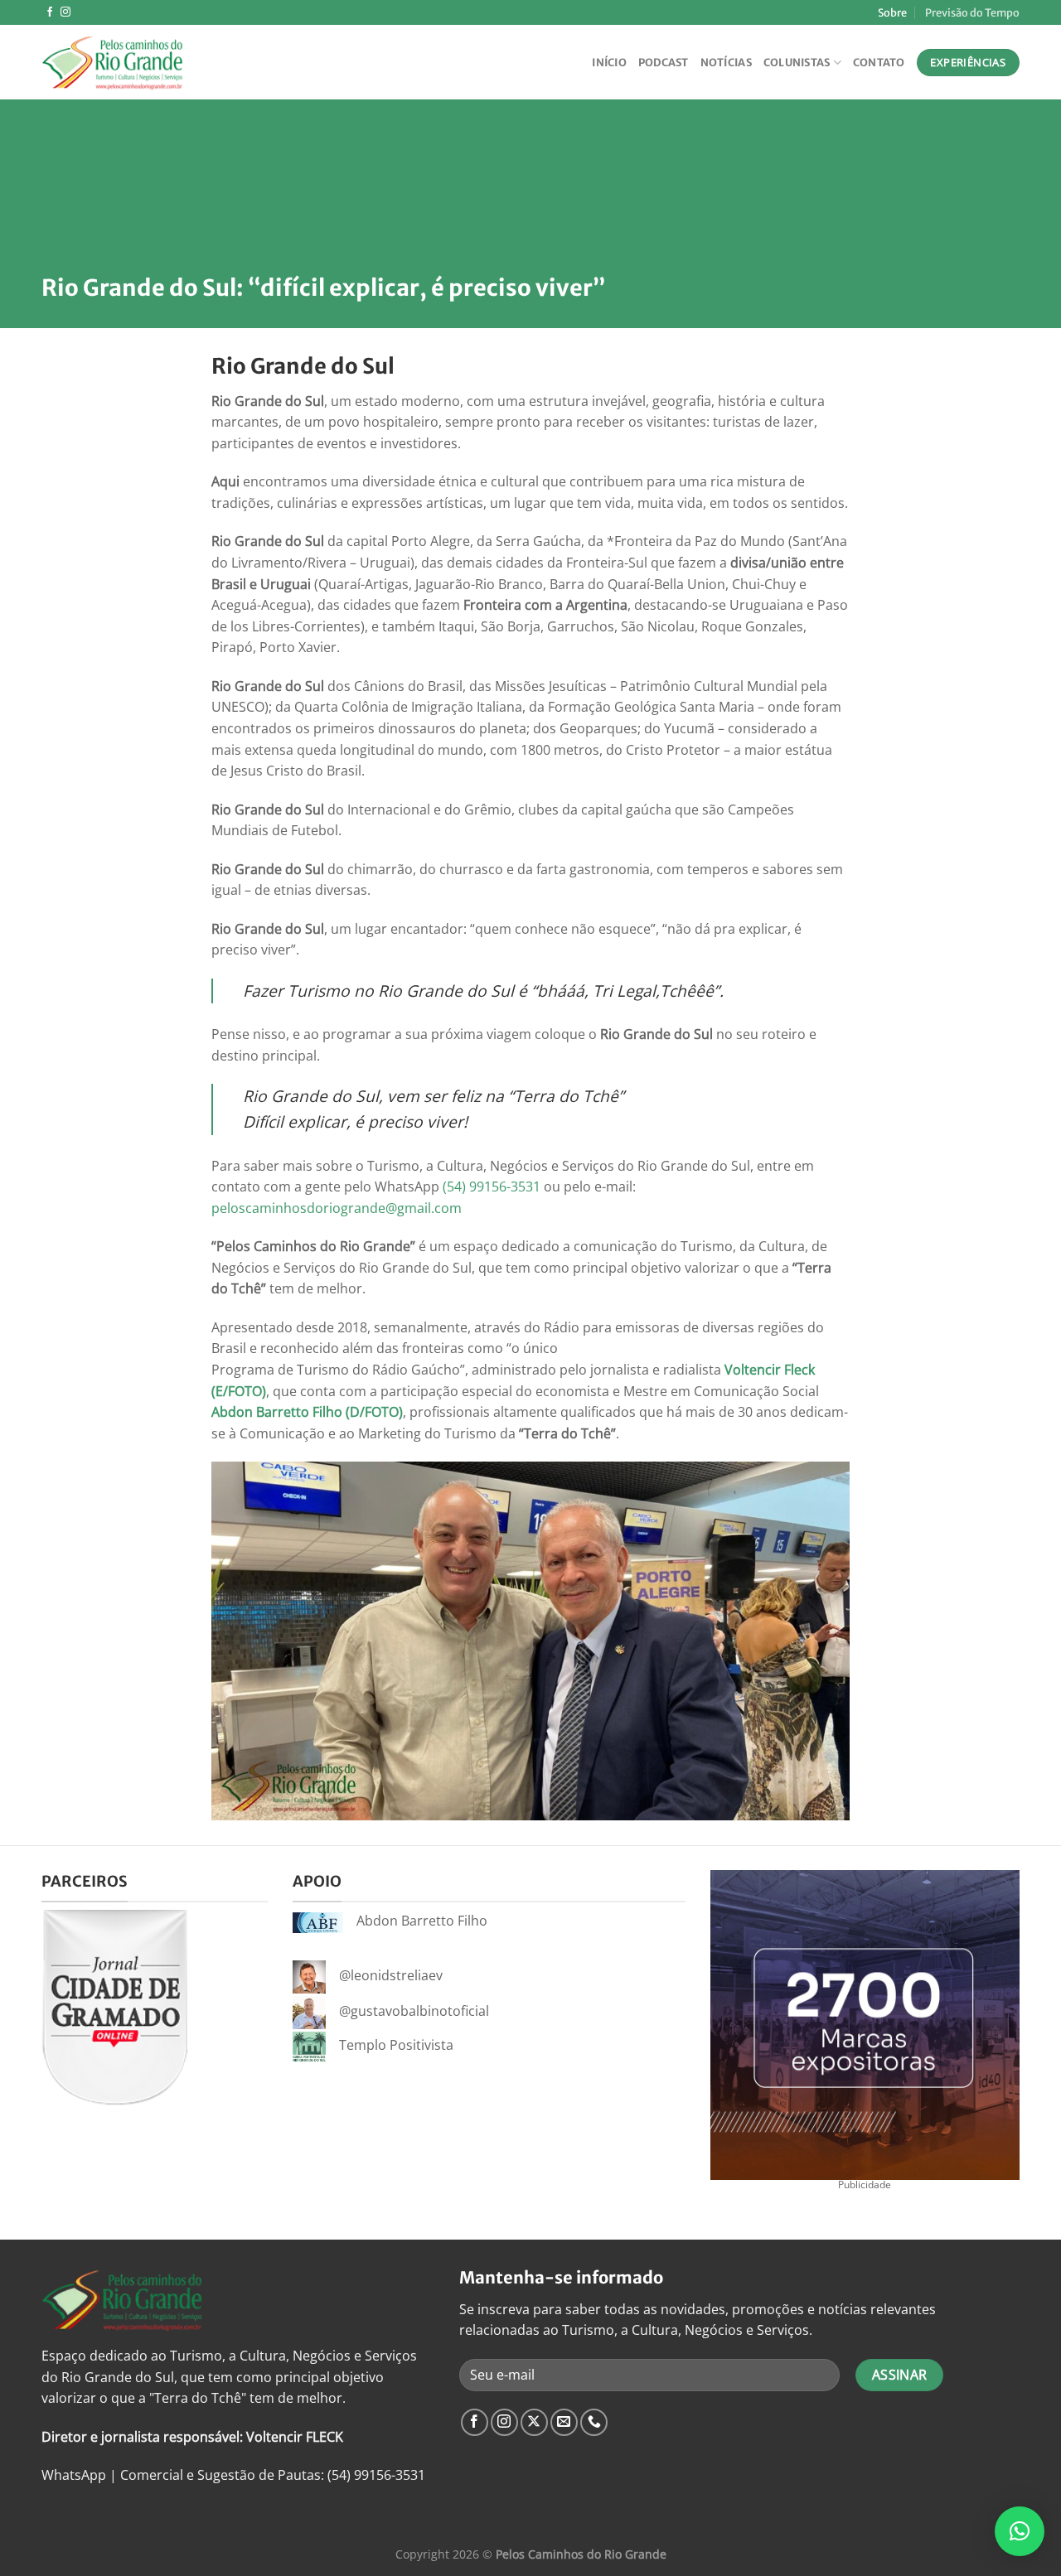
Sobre (892, 12)
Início (609, 62)
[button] (1020, 2531)
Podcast (664, 62)
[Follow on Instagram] (65, 12)
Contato (879, 62)
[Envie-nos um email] (564, 2422)
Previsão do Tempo (972, 12)
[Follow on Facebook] (50, 12)
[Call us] (594, 2422)
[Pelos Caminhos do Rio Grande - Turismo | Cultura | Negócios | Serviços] (124, 62)
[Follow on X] (534, 2422)
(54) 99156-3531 (492, 1187)
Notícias (726, 62)
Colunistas (797, 62)
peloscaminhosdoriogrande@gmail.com (337, 1208)
